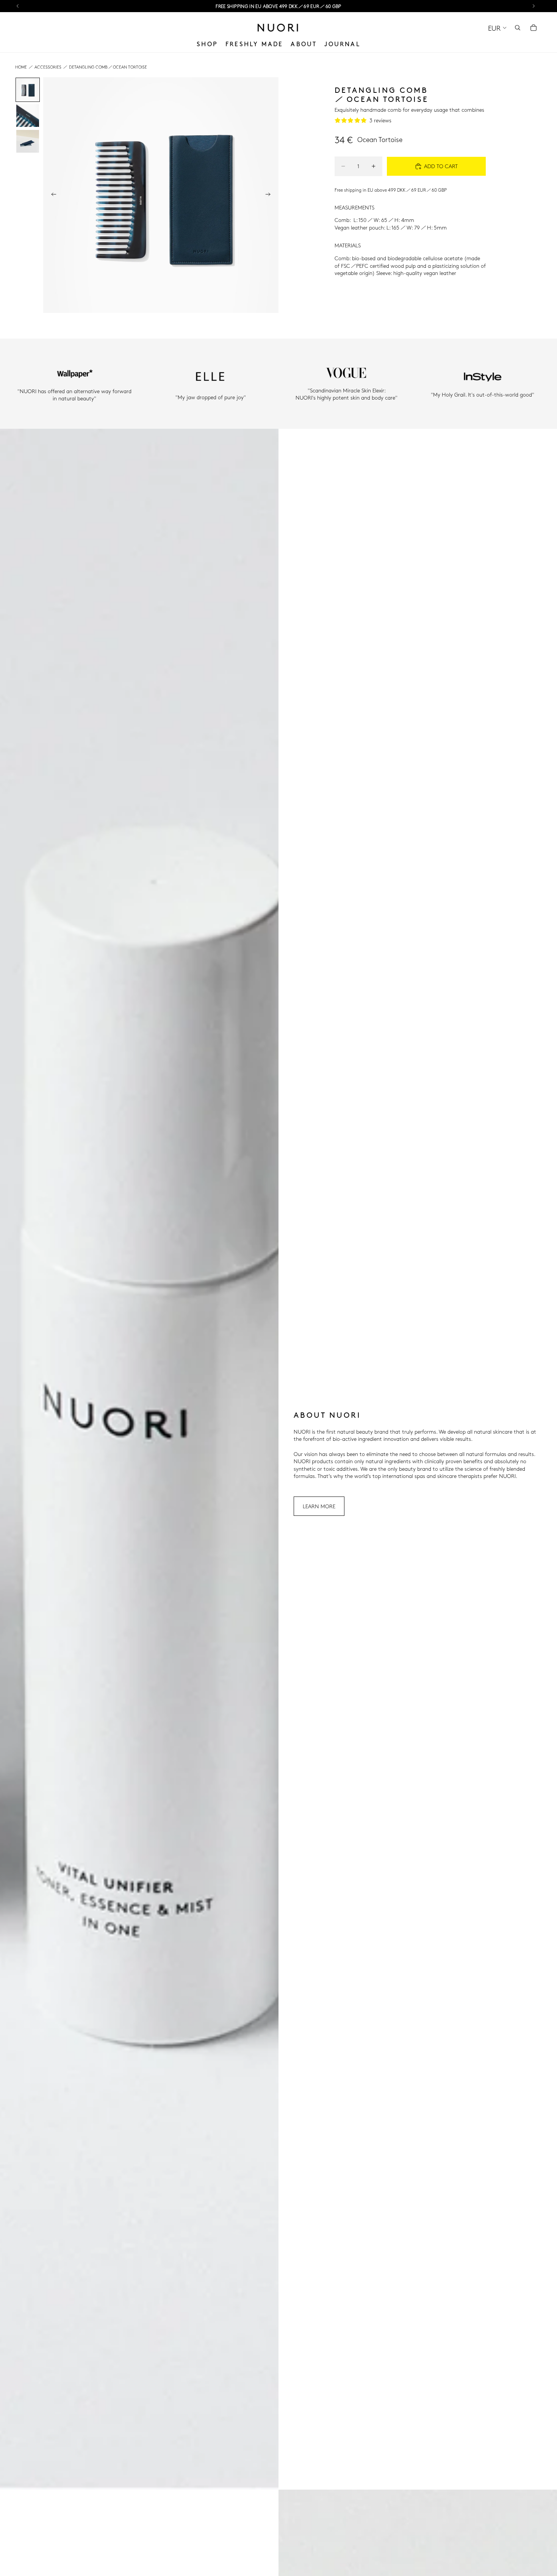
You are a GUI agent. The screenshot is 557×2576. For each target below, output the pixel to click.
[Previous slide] (52, 195)
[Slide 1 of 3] (28, 90)
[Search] (518, 28)
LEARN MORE (319, 1506)
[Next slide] (270, 195)
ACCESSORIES (48, 67)
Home (21, 67)
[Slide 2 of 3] (28, 116)
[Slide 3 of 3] (28, 141)
